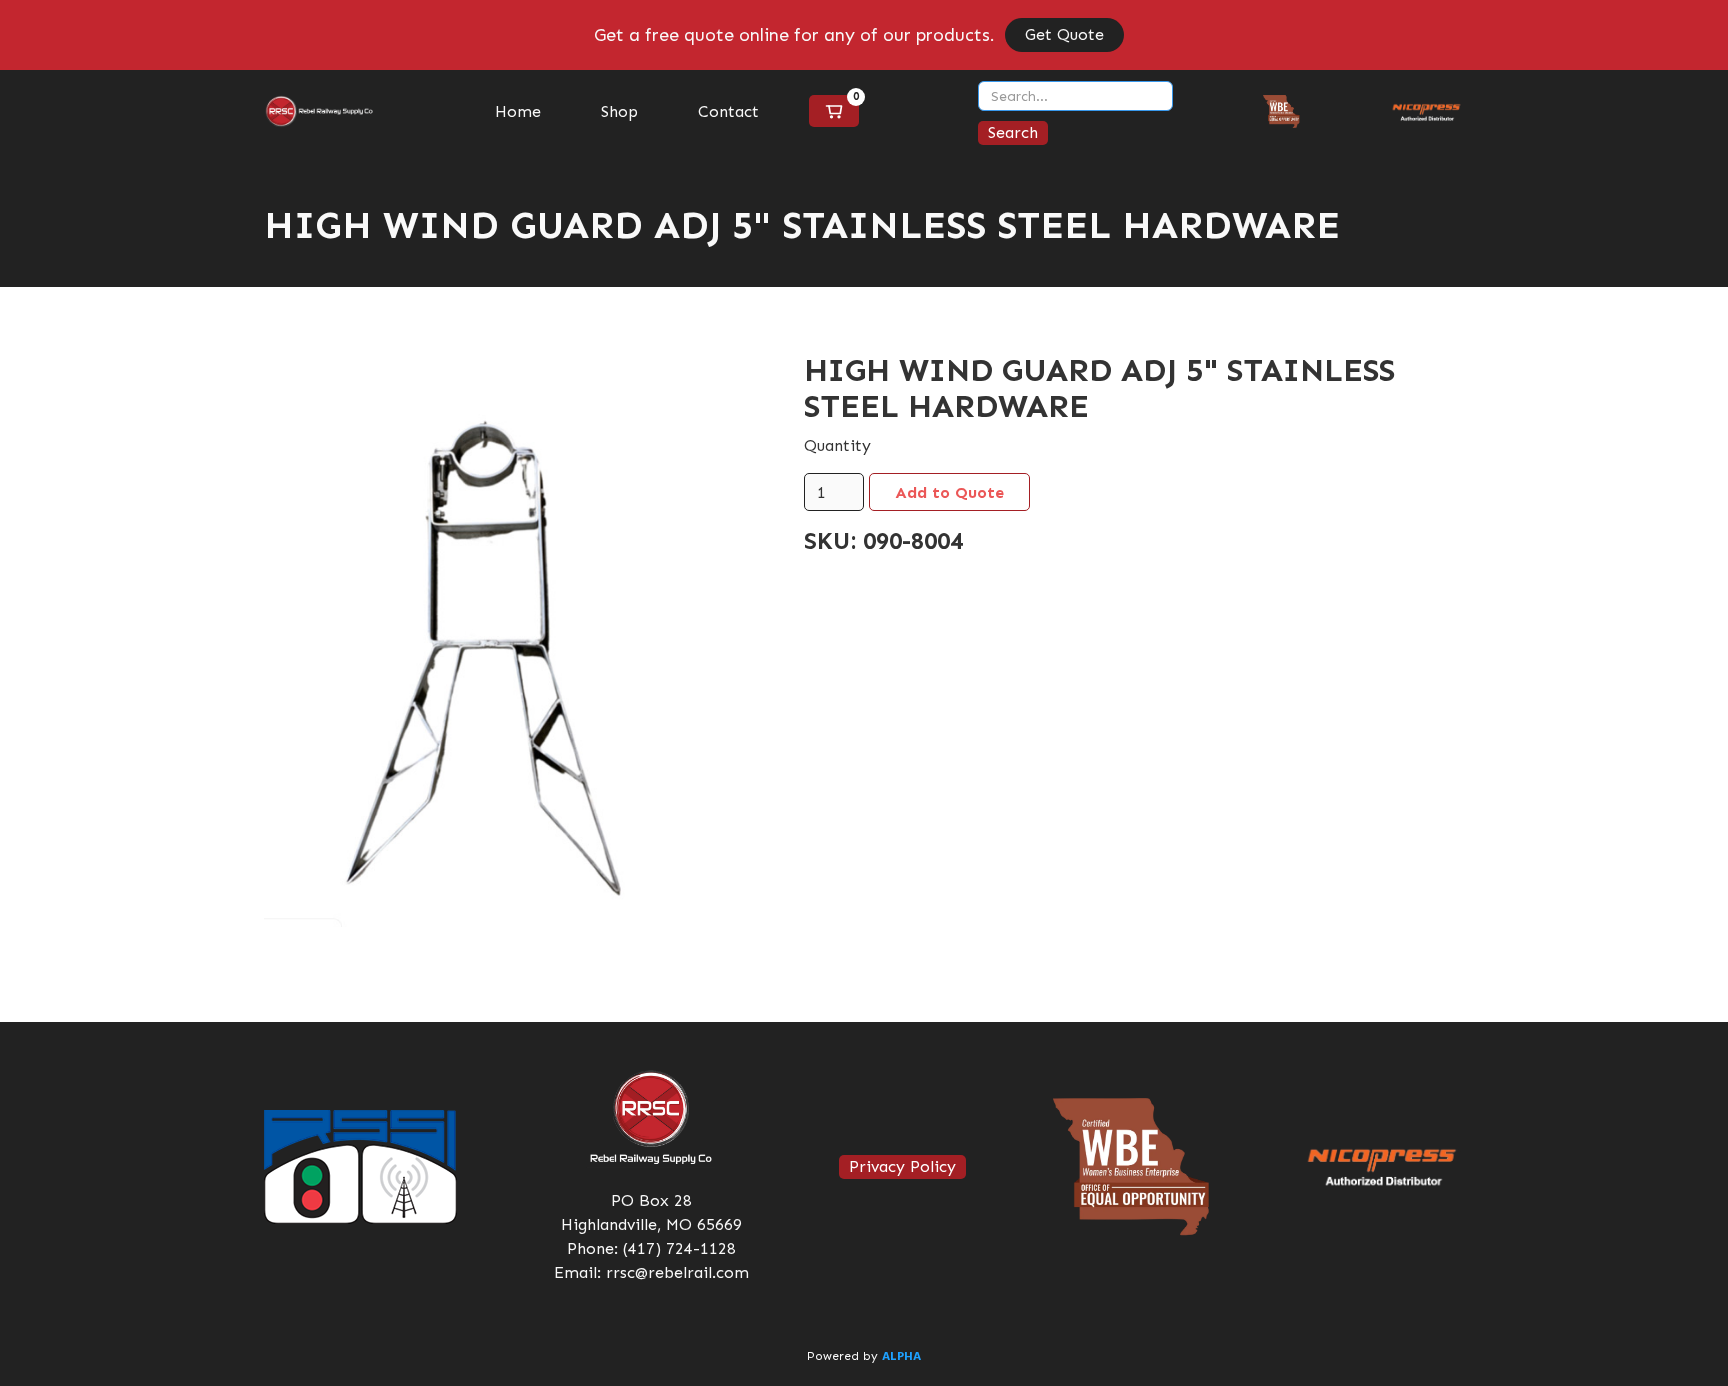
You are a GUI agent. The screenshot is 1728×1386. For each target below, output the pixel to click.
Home (518, 111)
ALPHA (901, 1357)
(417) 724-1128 (679, 1248)
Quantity (837, 445)
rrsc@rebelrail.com (677, 1272)
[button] (834, 111)
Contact (728, 111)
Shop (619, 111)
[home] (319, 112)
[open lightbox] (504, 639)
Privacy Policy (902, 1166)
